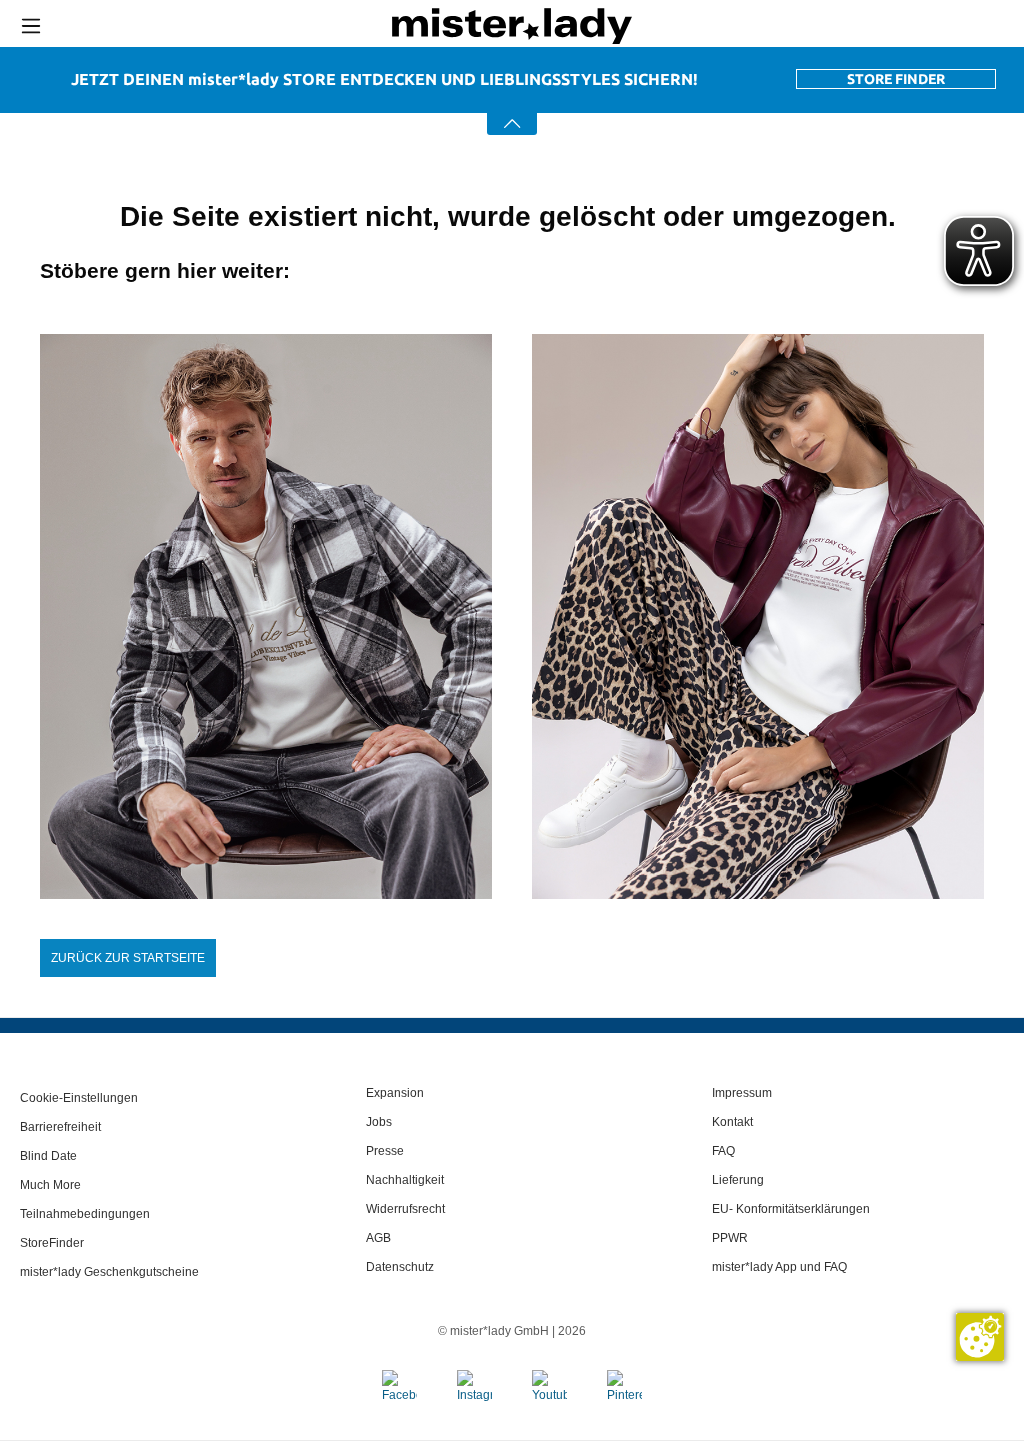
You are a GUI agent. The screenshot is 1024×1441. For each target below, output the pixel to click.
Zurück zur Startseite (128, 958)
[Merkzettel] (940, 26)
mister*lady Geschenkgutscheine (109, 1272)
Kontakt (732, 1122)
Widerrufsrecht (405, 1209)
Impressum (742, 1093)
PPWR (730, 1238)
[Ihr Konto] (863, 26)
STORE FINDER (896, 79)
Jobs (379, 1122)
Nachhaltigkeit (405, 1180)
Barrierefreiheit (60, 1127)
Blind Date (48, 1156)
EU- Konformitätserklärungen (791, 1209)
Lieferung (738, 1180)
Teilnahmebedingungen (85, 1214)
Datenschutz (400, 1267)
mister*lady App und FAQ (779, 1267)
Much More (50, 1185)
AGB (378, 1238)
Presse (385, 1151)
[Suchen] (784, 26)
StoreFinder (52, 1243)
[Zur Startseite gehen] (512, 26)
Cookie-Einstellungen (79, 1098)
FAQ (723, 1151)
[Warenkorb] (1009, 27)
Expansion (395, 1093)
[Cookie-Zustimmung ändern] (980, 1337)
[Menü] (31, 26)
